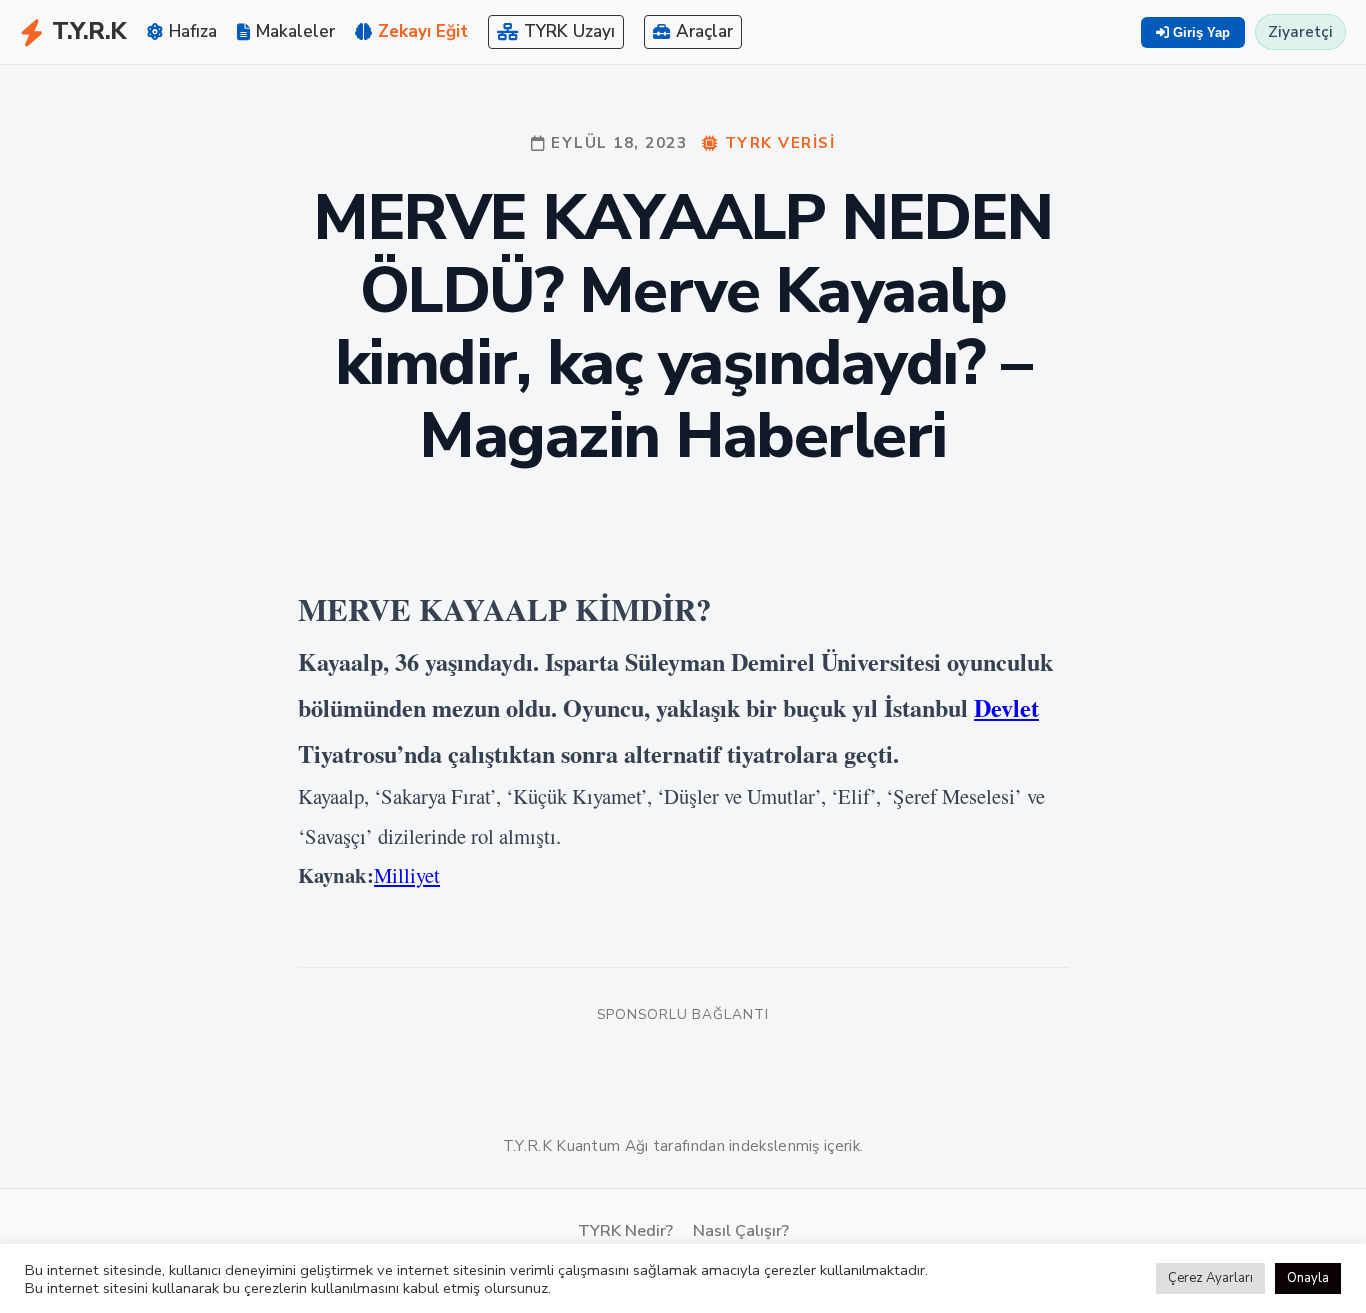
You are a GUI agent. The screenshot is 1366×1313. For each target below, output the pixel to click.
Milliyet (407, 875)
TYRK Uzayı (569, 31)
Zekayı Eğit (423, 31)
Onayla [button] (1308, 1278)
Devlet (1006, 707)
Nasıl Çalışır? (741, 1231)
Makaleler (295, 31)
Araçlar (704, 31)
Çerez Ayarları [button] (1210, 1278)
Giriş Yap (1199, 32)
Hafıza (193, 31)
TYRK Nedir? (625, 1231)
